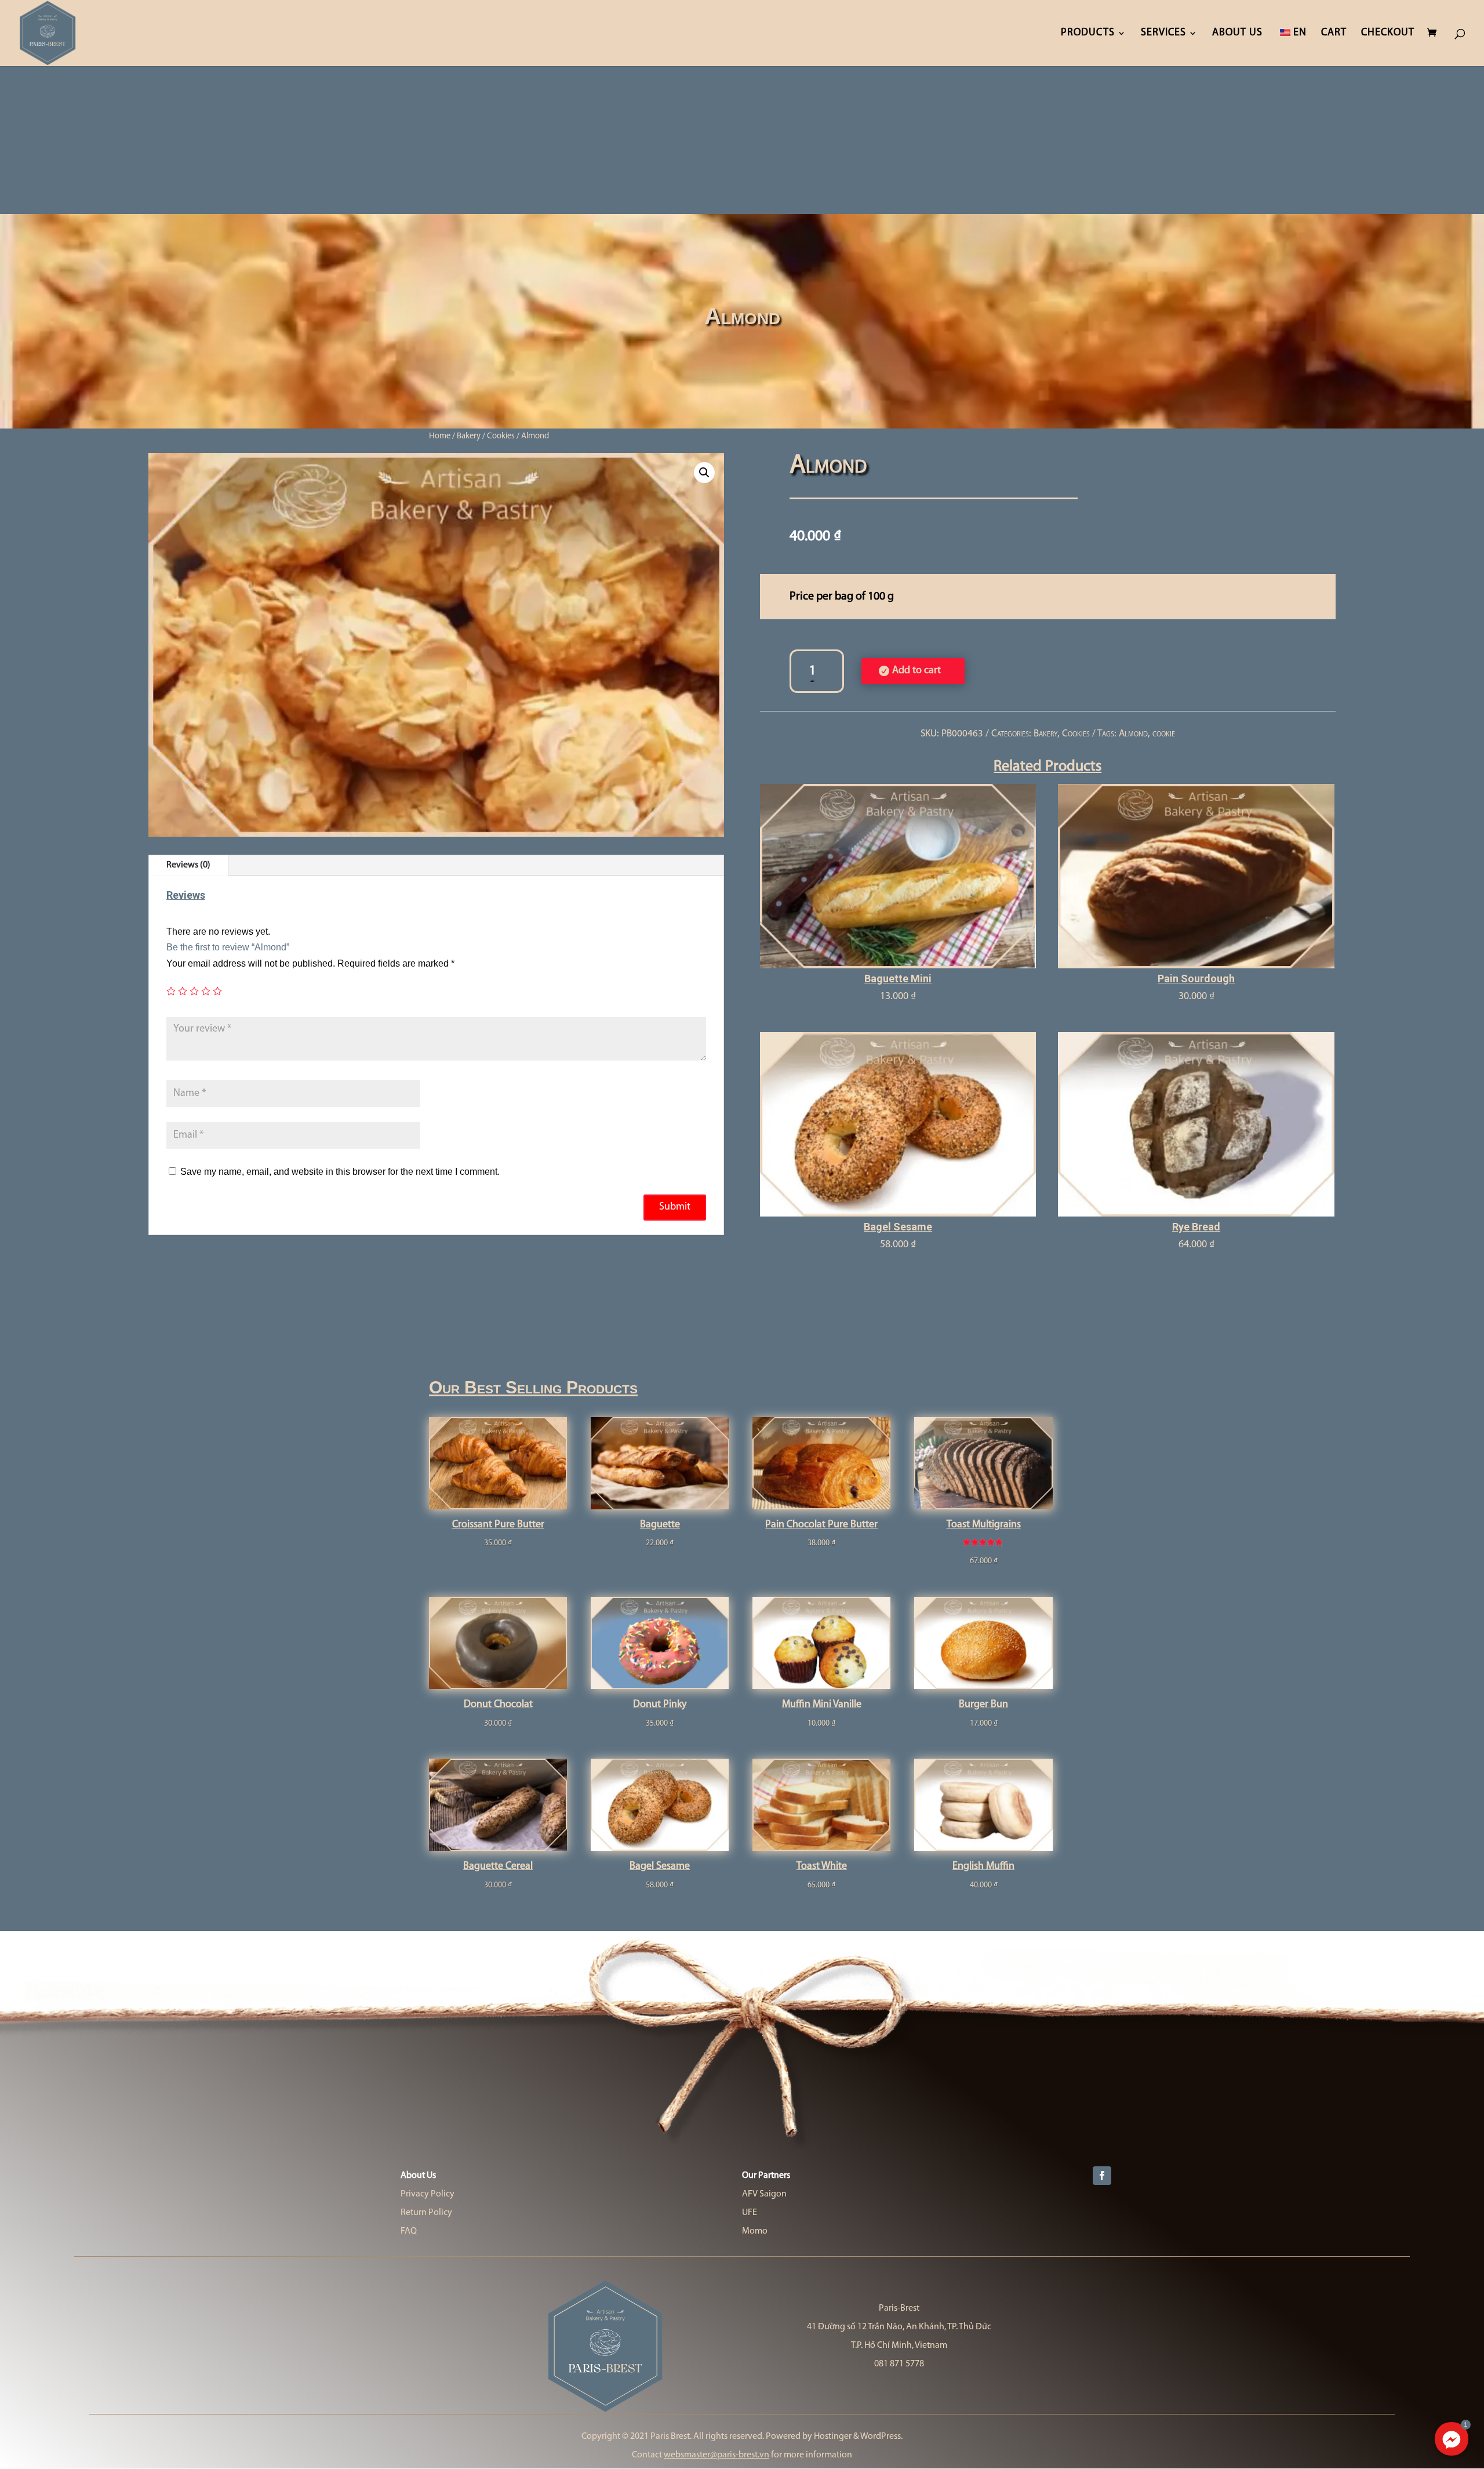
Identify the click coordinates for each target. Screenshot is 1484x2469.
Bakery (469, 436)
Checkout (1388, 34)
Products (1088, 34)
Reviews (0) (188, 865)
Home (440, 436)
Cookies (501, 436)
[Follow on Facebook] (1102, 2176)
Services (1163, 34)
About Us (1237, 34)
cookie (1164, 734)
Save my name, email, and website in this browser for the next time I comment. (340, 1172)
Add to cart (916, 671)
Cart (1334, 34)
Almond (1133, 734)
